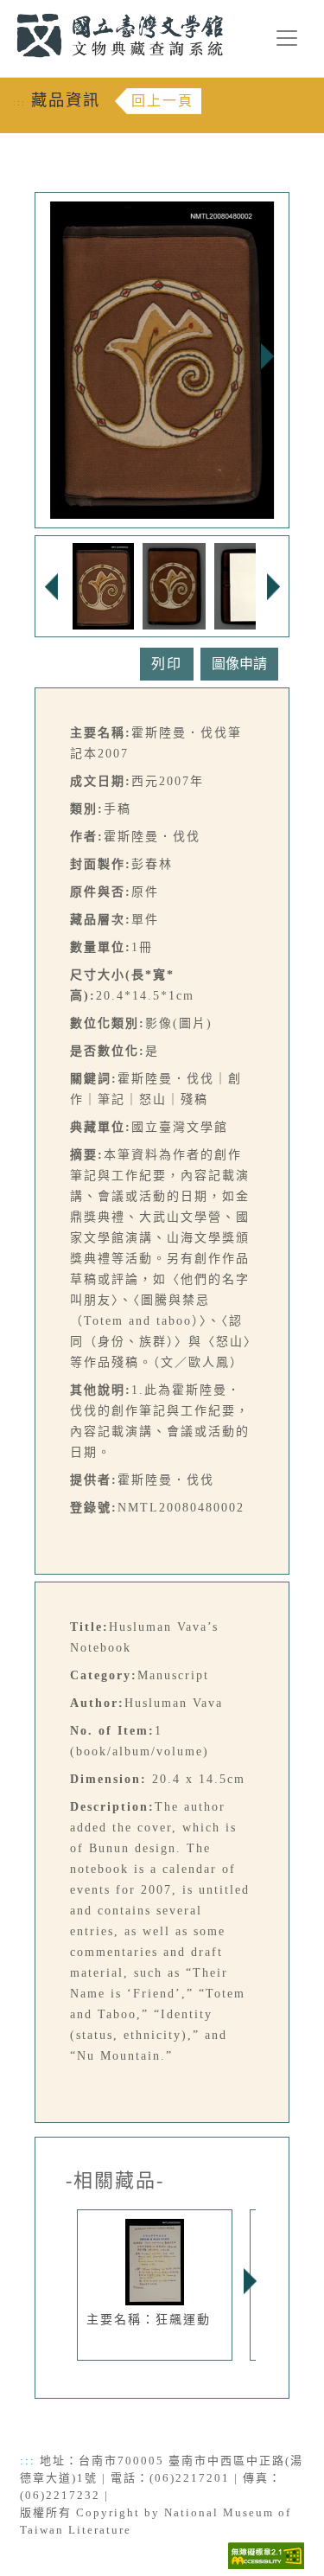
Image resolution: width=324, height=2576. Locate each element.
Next (267, 356)
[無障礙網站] (266, 2555)
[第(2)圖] (175, 585)
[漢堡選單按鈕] (287, 38)
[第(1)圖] (103, 585)
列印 (167, 664)
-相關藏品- (115, 2181)
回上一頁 (162, 101)
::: (6, 10)
